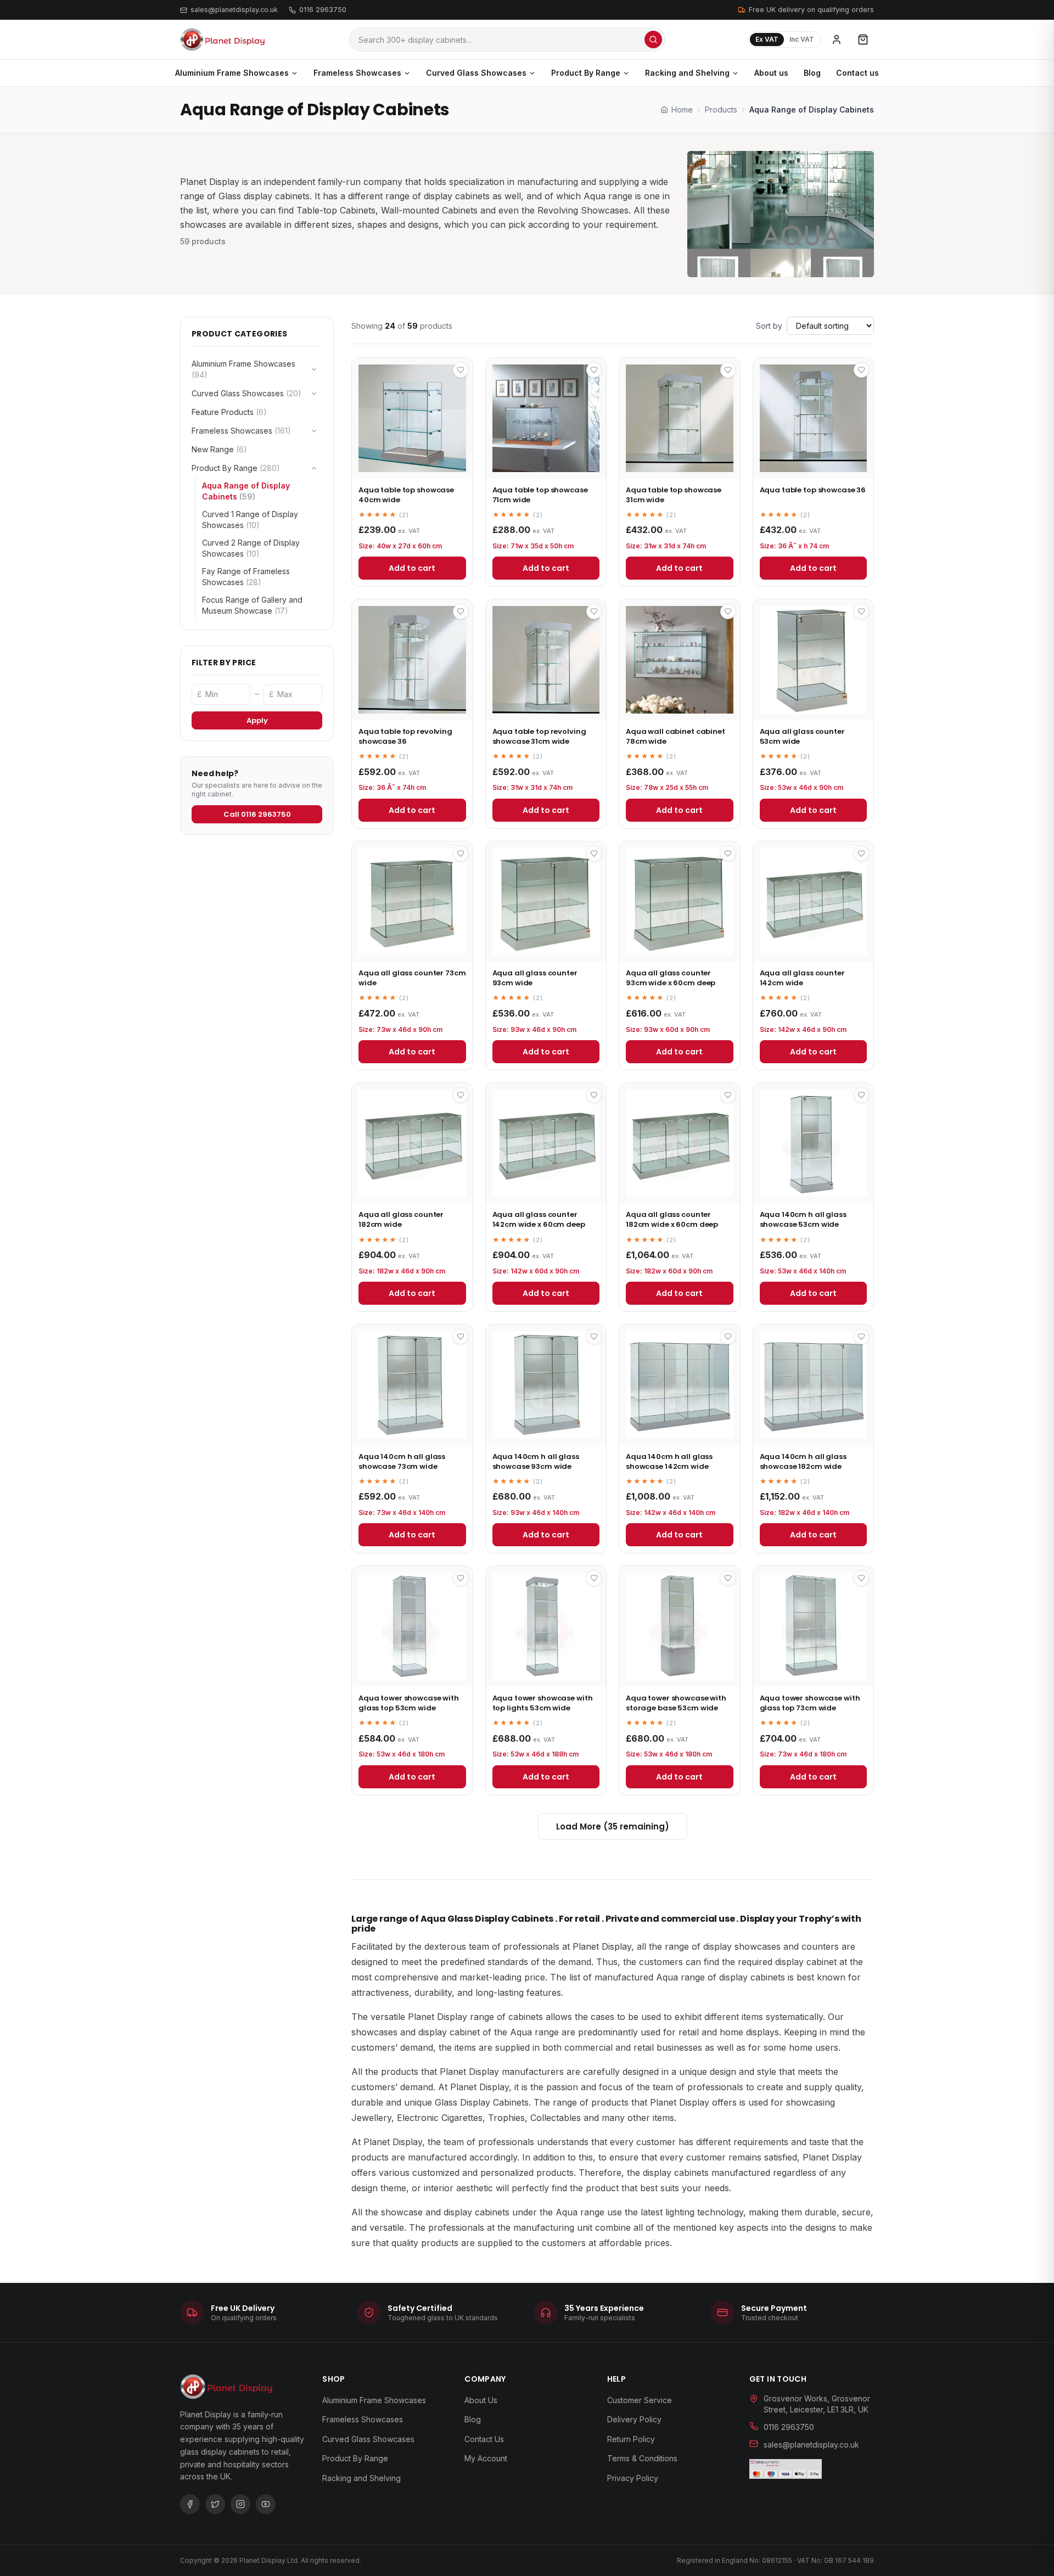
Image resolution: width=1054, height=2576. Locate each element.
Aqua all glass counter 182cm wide (401, 1219)
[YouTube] (266, 2504)
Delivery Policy (634, 2419)
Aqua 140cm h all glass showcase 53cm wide (803, 1219)
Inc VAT (802, 39)
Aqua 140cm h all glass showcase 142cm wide (669, 1461)
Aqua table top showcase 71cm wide (540, 495)
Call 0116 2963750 (257, 814)
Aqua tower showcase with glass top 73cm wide (810, 1703)
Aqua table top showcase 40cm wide (406, 495)
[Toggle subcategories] (314, 369)
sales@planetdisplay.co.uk (234, 10)
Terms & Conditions (642, 2458)
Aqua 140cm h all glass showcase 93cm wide (536, 1461)
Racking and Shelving (687, 73)
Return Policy (631, 2439)
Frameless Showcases (357, 73)
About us (771, 73)
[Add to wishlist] (461, 370)
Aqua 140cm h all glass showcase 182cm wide (803, 1461)
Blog (812, 73)
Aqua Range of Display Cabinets (246, 491)
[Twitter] (215, 2504)
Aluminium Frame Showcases (232, 73)
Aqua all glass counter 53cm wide (802, 736)
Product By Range (586, 73)
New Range (219, 449)
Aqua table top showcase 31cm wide (674, 495)
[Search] (653, 40)
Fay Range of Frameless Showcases (246, 577)
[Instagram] (240, 2504)
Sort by (769, 326)
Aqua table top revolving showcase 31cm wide (539, 736)
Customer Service (640, 2400)
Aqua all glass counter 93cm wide (535, 978)
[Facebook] (190, 2504)
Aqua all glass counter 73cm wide (412, 978)
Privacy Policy (633, 2478)
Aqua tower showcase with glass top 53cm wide (409, 1703)
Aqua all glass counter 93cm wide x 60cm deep (671, 978)
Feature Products (229, 412)
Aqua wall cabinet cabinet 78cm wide (675, 736)
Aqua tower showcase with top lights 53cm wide (543, 1703)
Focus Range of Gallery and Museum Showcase (252, 605)
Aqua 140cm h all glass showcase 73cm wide (402, 1461)
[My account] (837, 40)
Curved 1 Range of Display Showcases (250, 520)
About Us (481, 2400)
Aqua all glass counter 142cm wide (802, 978)
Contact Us (484, 2439)
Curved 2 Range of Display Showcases (251, 548)
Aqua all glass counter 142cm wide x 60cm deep (539, 1219)
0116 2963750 (323, 10)
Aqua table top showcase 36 (813, 490)
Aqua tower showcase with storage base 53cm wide (676, 1703)
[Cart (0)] (863, 40)
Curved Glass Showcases (476, 73)
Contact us (857, 73)
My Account (486, 2458)
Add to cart (412, 568)
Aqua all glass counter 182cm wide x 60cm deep (672, 1219)
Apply (257, 720)
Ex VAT (767, 39)
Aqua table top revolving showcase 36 (405, 736)
